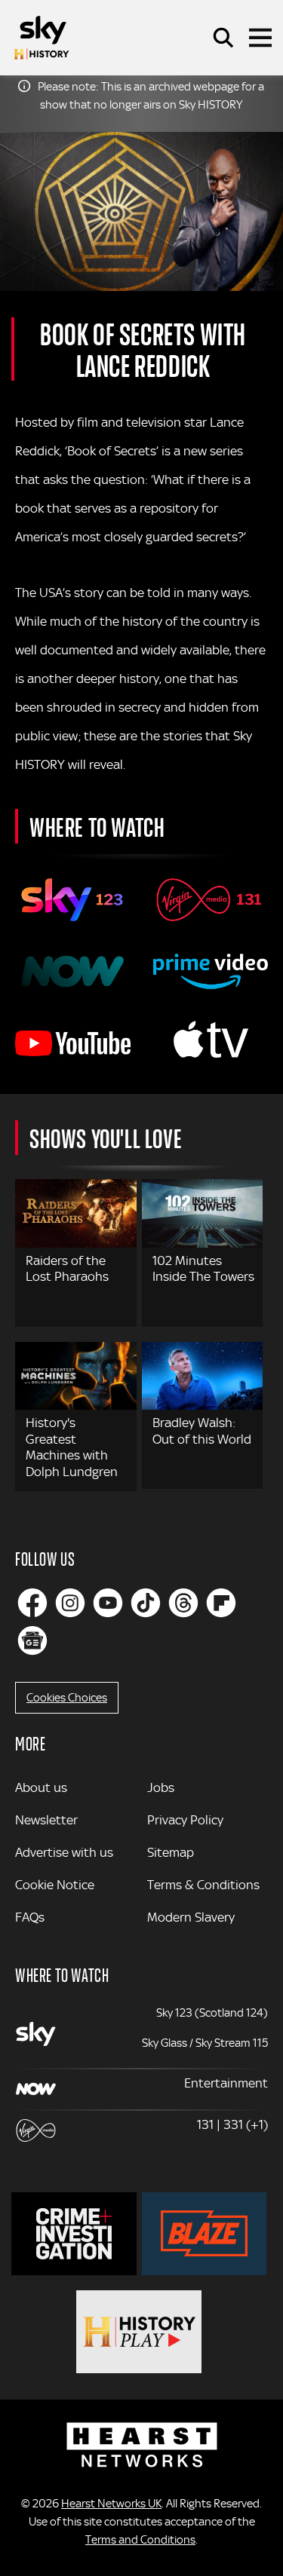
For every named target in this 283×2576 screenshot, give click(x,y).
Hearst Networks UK (111, 2504)
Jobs (161, 1787)
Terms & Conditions (203, 1885)
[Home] (42, 38)
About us (41, 1787)
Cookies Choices (67, 1698)
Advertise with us (64, 1852)
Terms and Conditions (140, 2540)
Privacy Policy (185, 1820)
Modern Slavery (191, 1917)
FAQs (30, 1917)
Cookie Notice (55, 1885)
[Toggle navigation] (260, 38)
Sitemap (171, 1852)
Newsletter (46, 1820)
